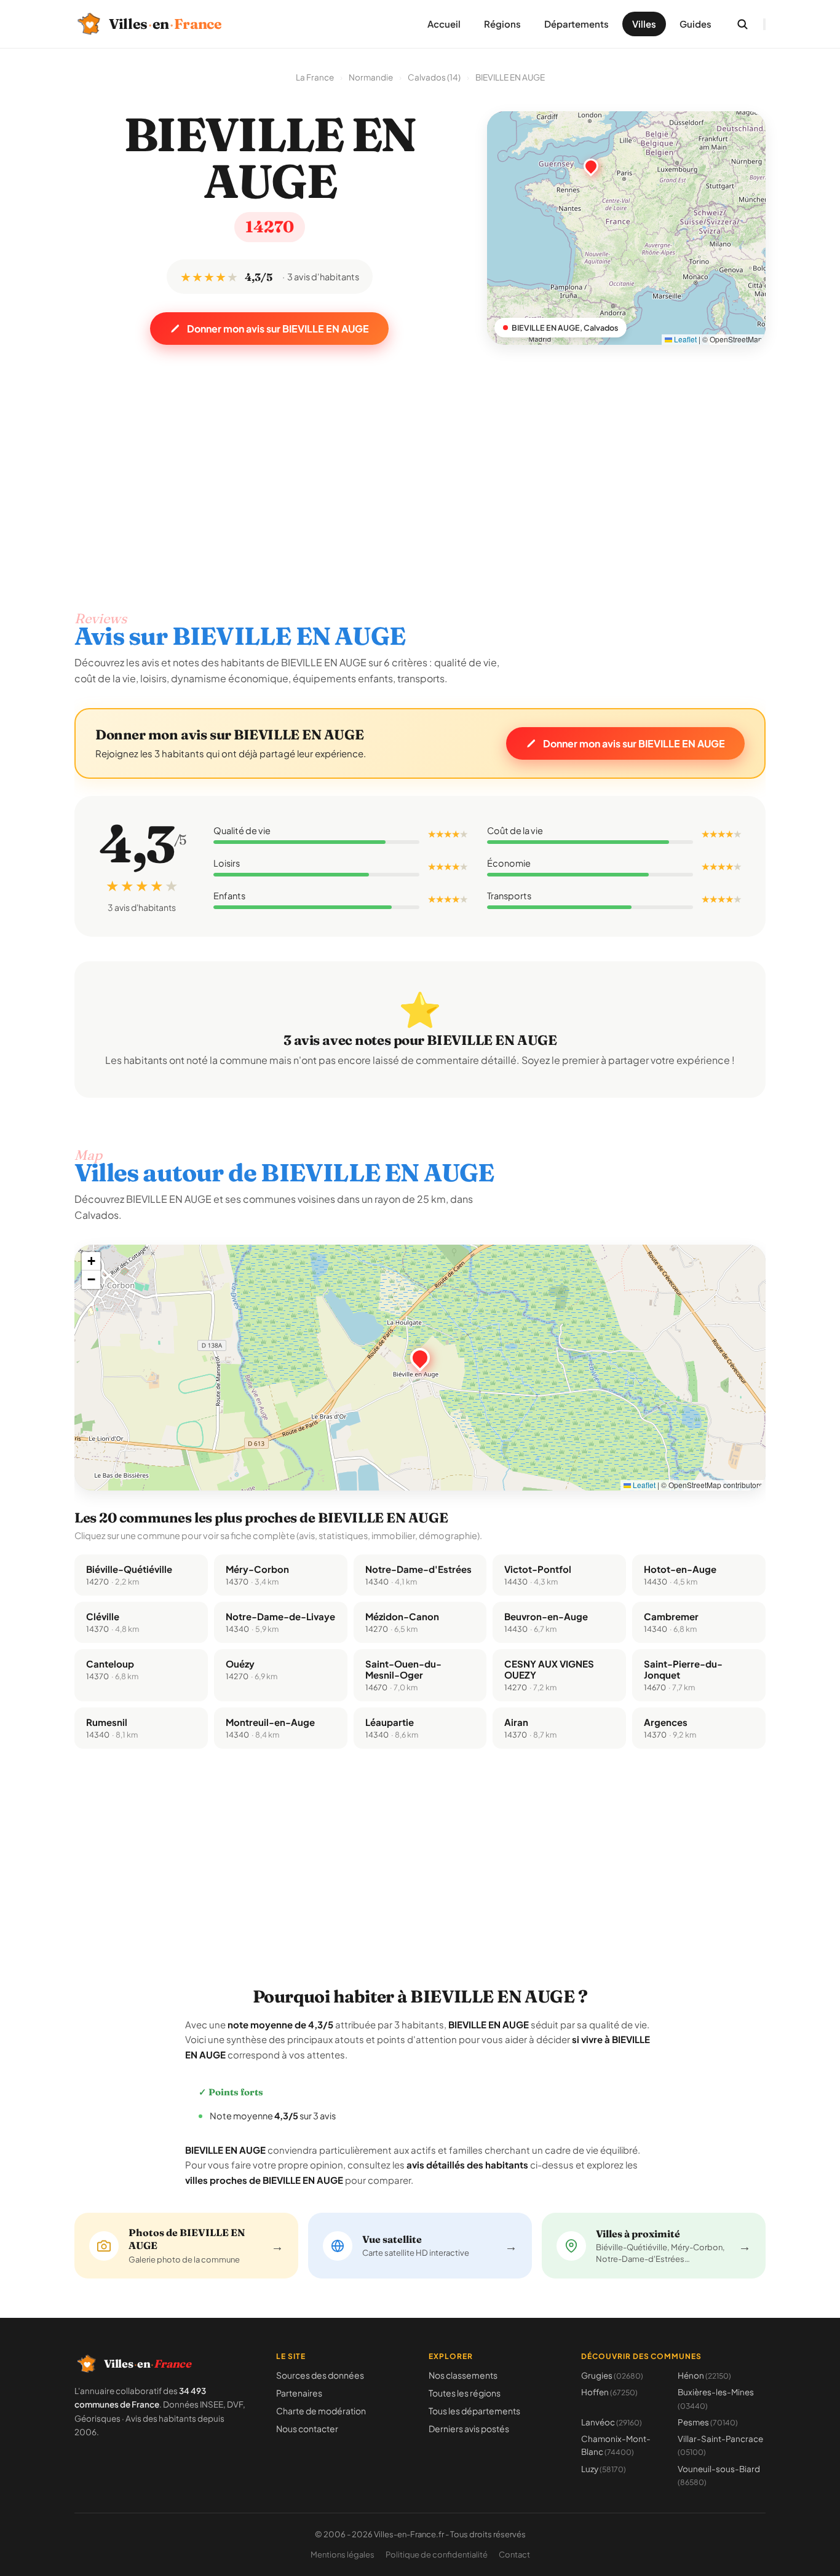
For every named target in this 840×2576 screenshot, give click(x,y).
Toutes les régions (465, 2393)
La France (315, 77)
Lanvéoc (612, 2422)
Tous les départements (474, 2411)
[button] (420, 1358)
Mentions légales (343, 2554)
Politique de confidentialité (437, 2554)
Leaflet (684, 339)
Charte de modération (321, 2411)
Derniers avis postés (469, 2428)
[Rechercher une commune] (742, 24)
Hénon (704, 2375)
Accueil (444, 24)
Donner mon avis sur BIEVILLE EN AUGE (278, 329)
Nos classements (463, 2375)
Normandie (371, 77)
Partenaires (299, 2393)
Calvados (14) (434, 77)
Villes (644, 24)
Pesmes (708, 2422)
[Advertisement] (420, 460)
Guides (695, 24)
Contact (514, 2554)
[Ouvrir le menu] (764, 24)
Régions (502, 24)
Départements (577, 24)
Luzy (604, 2469)
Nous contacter (307, 2428)
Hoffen (609, 2392)
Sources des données (320, 2375)
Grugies (612, 2375)
